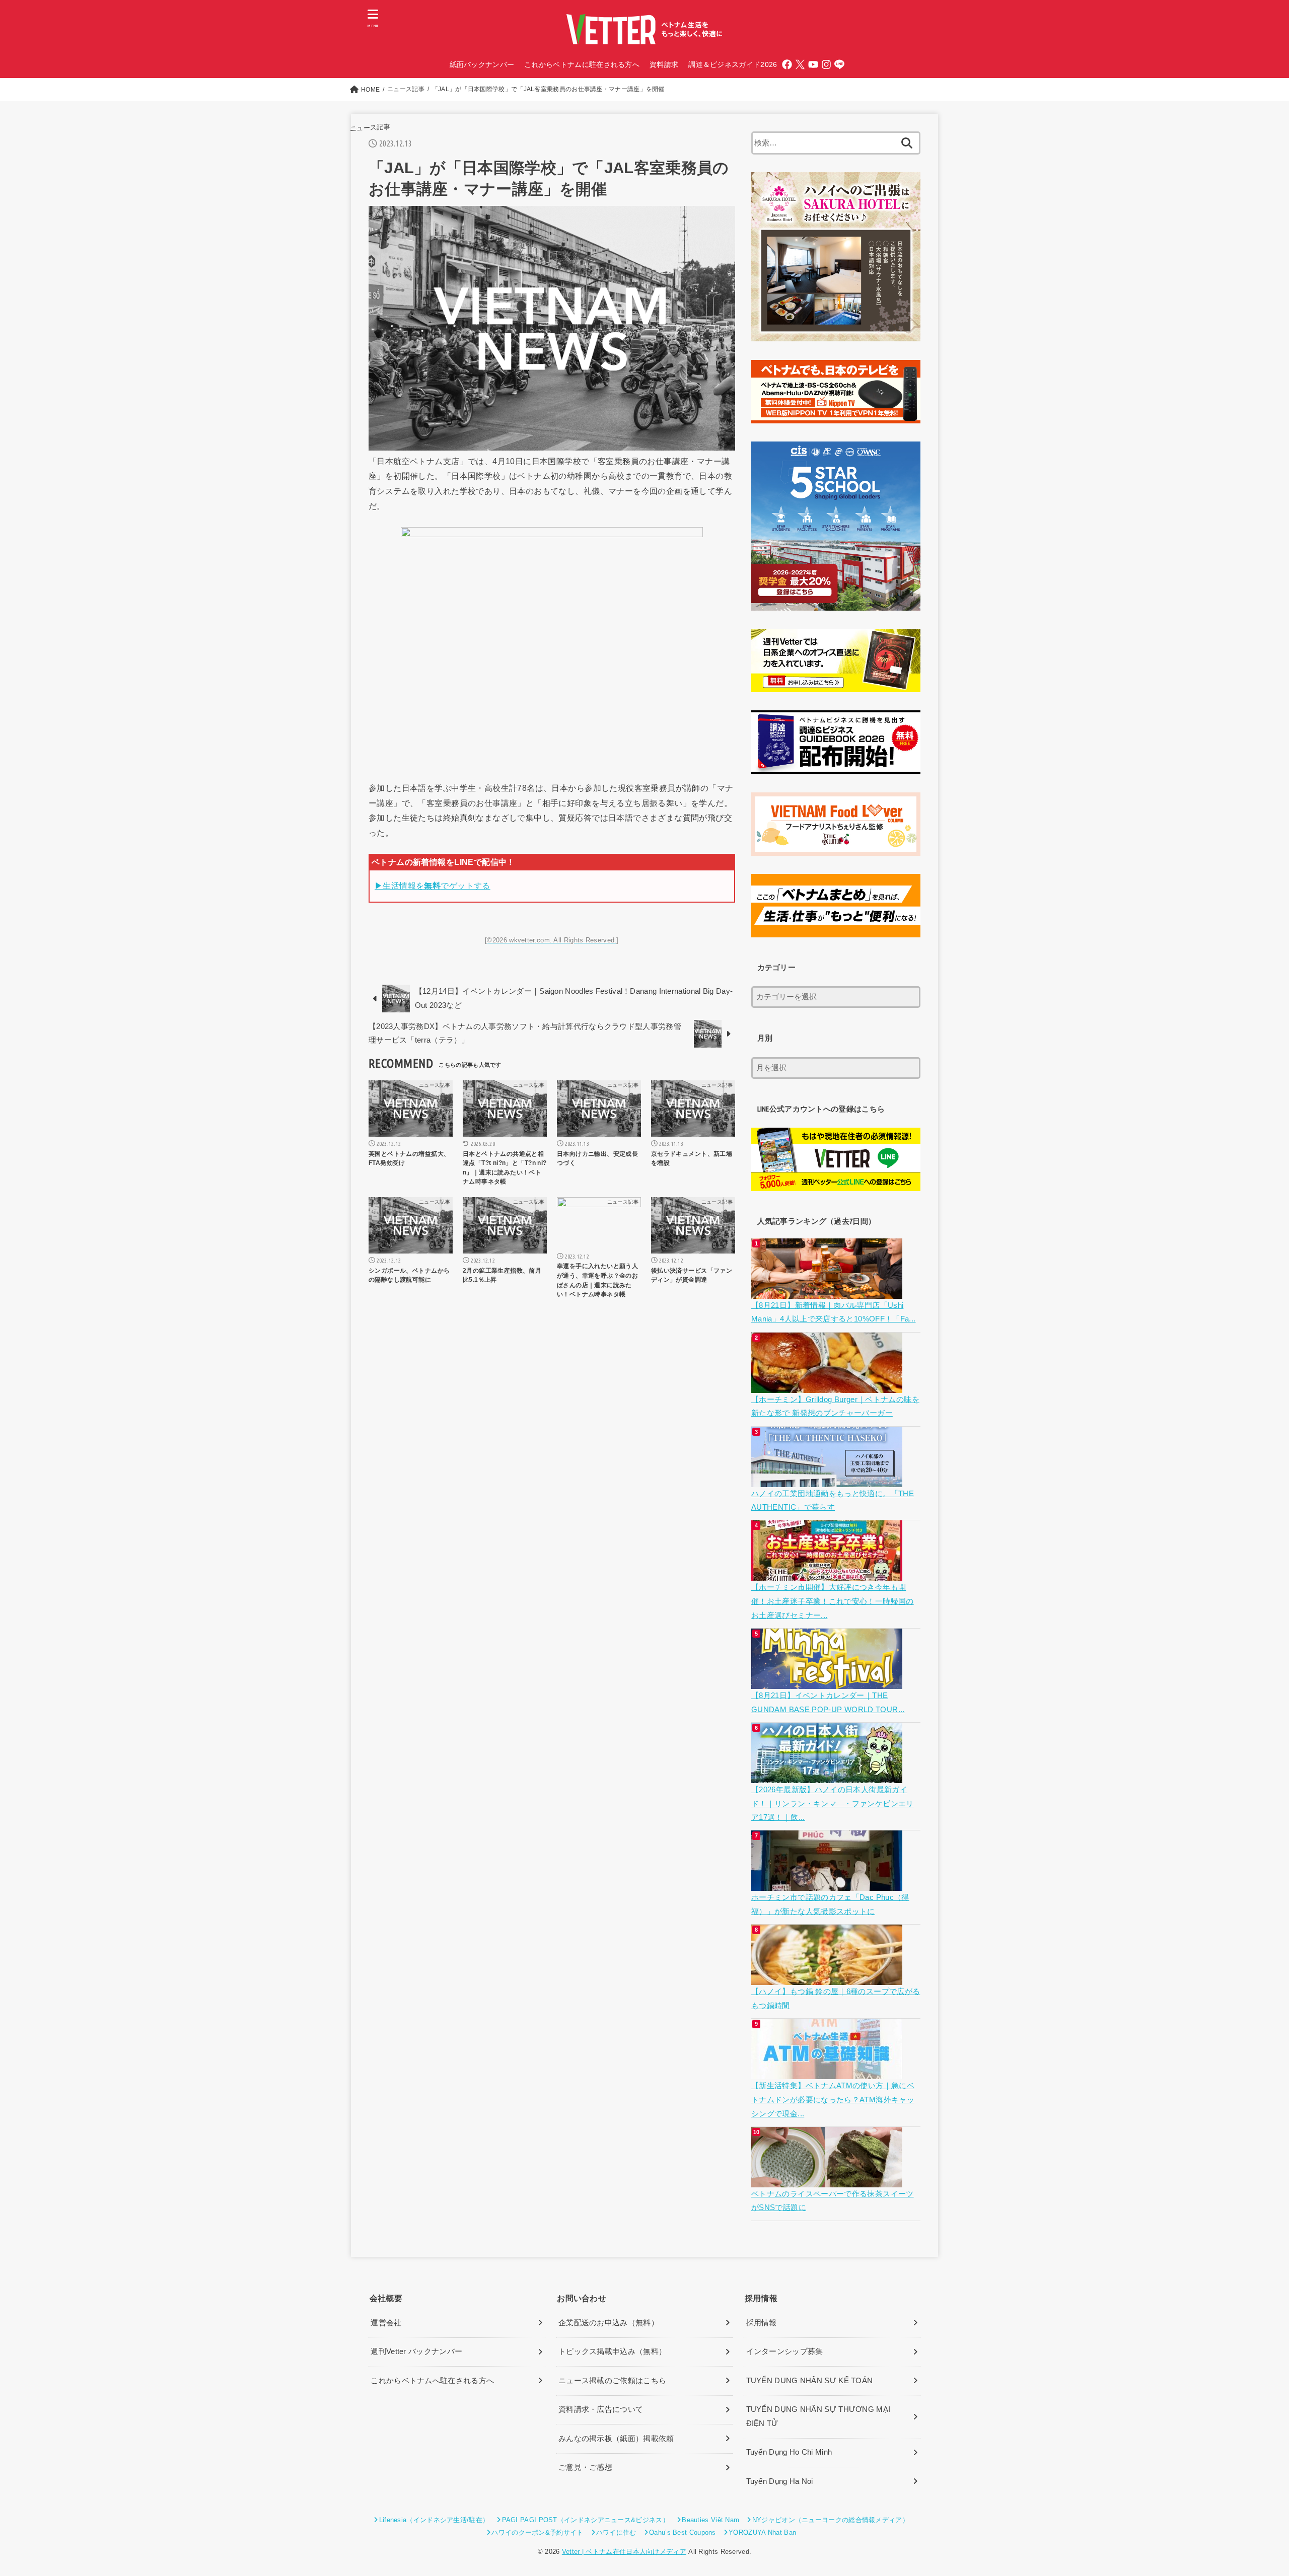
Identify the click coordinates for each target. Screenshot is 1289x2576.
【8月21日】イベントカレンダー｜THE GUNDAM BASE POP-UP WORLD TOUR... (828, 1703)
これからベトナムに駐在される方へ (582, 64)
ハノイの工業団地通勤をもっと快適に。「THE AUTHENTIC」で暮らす (833, 1501)
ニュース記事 (370, 128)
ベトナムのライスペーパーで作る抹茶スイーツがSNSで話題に (833, 2201)
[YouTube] (813, 64)
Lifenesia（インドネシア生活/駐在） (434, 2520)
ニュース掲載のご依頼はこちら (612, 2381)
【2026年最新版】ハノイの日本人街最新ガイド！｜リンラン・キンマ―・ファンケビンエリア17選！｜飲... (833, 1804)
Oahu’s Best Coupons (683, 2532)
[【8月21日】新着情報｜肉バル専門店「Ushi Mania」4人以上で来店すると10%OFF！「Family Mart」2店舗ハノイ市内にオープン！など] (828, 1291)
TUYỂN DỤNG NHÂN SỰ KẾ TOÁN (810, 2381)
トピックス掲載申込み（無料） (612, 2351)
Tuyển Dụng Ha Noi (780, 2481)
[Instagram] (826, 64)
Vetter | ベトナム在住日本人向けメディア (624, 2552)
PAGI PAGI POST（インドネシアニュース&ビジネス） (586, 2520)
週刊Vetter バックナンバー (416, 2351)
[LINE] (839, 64)
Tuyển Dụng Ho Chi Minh (789, 2452)
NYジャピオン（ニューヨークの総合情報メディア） (831, 2520)
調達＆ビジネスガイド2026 (733, 64)
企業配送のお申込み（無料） (608, 2323)
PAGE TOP (1252, 2491)
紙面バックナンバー (482, 64)
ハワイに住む (616, 2532)
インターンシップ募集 (785, 2351)
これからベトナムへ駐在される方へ (432, 2381)
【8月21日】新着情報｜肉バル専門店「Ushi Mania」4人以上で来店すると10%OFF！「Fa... (834, 1312)
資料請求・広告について (601, 2409)
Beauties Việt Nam (710, 2520)
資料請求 (664, 64)
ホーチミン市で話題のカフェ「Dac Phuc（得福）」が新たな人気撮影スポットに (830, 1904)
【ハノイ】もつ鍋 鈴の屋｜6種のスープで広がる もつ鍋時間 (836, 1999)
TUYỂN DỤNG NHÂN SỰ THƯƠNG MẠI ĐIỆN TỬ (818, 2416)
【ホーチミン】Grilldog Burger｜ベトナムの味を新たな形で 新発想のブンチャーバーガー (835, 1407)
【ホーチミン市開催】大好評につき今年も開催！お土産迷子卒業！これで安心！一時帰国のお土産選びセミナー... (833, 1601)
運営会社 (386, 2323)
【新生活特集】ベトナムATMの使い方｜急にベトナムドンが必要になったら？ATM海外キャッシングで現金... (833, 2100)
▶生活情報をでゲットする (433, 886)
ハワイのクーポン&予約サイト (537, 2532)
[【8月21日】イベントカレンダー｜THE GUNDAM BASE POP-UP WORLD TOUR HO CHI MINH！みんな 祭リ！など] (828, 1681)
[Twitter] (800, 64)
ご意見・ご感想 (585, 2467)
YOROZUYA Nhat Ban (762, 2532)
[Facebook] (787, 64)
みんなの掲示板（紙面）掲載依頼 (616, 2439)
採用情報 (762, 2323)
